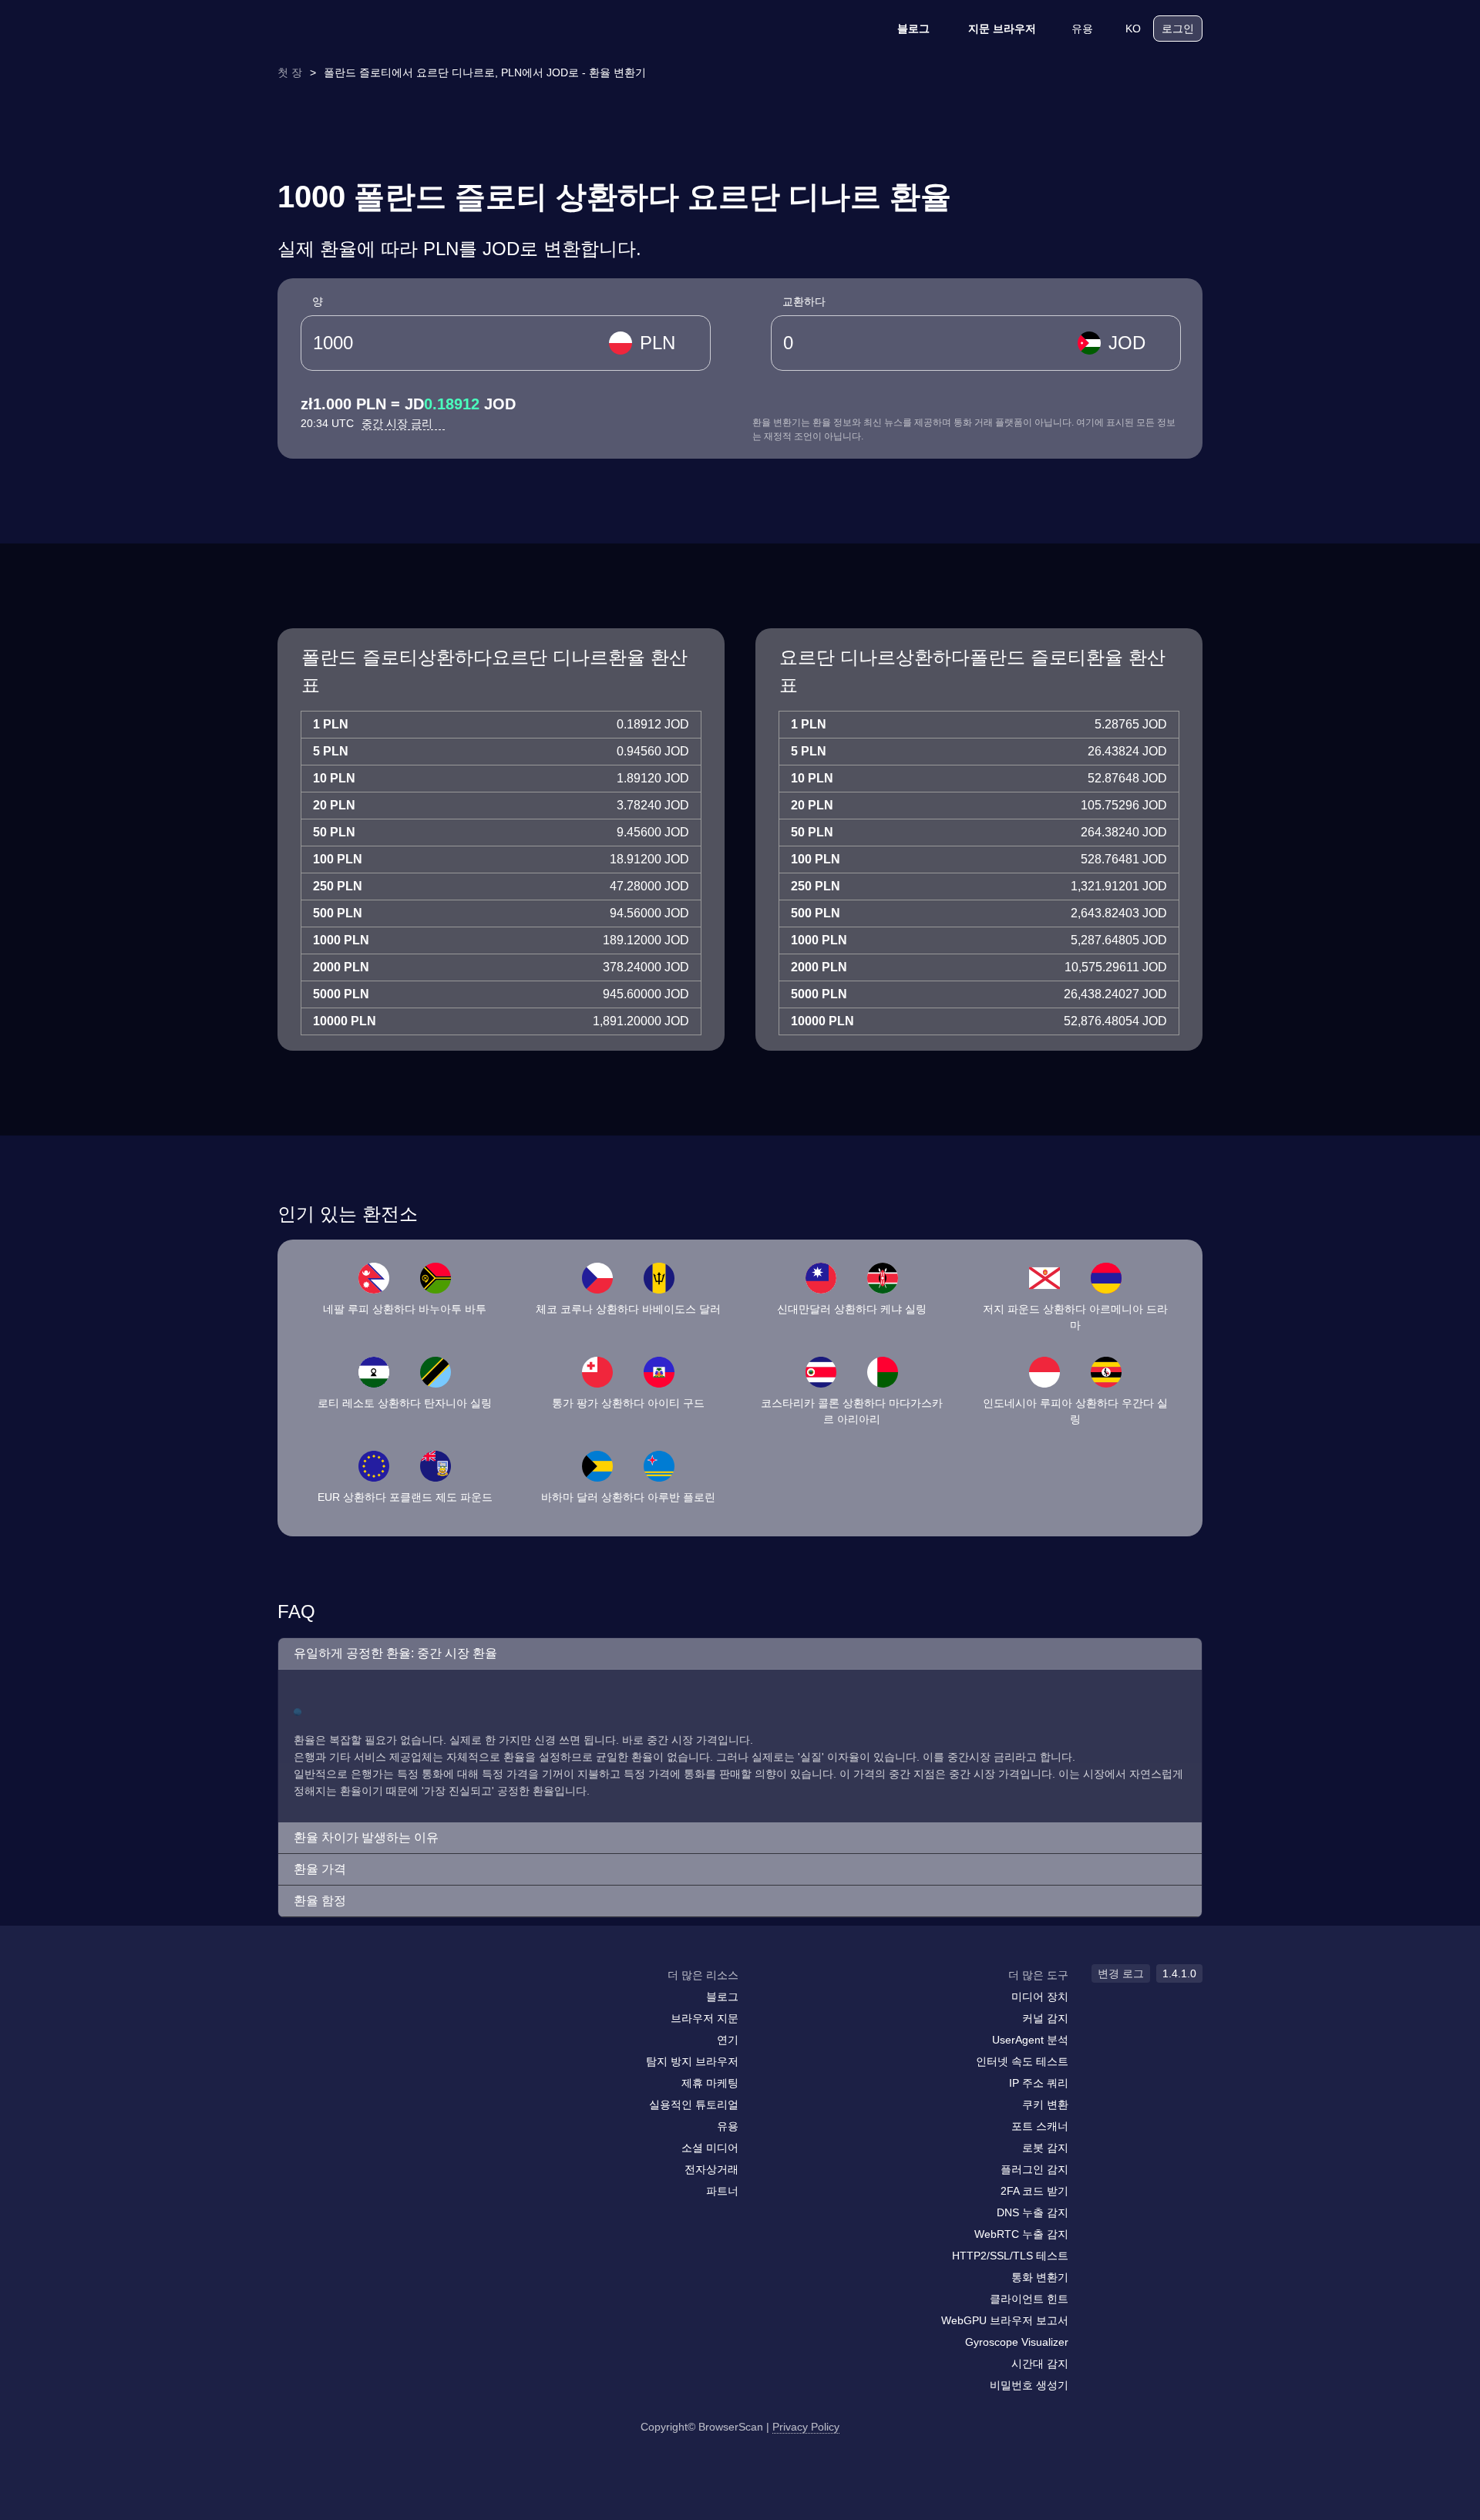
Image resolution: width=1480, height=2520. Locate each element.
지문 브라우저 (1002, 29)
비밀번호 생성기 (1029, 2385)
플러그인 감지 (1034, 2169)
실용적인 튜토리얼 (694, 2104)
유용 (1082, 29)
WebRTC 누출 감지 (1021, 2234)
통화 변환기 (1040, 2277)
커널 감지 (1045, 2018)
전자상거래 (711, 2169)
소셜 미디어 (710, 2148)
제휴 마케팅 (710, 2083)
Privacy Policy (806, 2427)
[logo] (355, 29)
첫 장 (290, 72)
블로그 (913, 29)
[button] (740, 1654)
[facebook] (328, 2005)
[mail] (295, 2005)
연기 (728, 2040)
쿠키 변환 (1045, 2104)
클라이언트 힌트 (1029, 2299)
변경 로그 (1121, 1973)
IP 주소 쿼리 (1039, 2083)
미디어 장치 (1040, 1997)
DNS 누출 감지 (1033, 2212)
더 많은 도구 (1038, 1975)
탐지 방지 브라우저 (692, 2061)
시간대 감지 (1040, 2364)
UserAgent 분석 (1030, 2040)
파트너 (722, 2191)
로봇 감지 (1045, 2148)
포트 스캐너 (1040, 2126)
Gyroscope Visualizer (1017, 2342)
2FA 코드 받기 (1034, 2191)
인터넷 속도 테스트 (1022, 2061)
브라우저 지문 (705, 2018)
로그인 (1178, 29)
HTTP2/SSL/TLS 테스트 (1010, 2256)
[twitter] (358, 2005)
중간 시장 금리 (399, 423)
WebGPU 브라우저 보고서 (1005, 2320)
